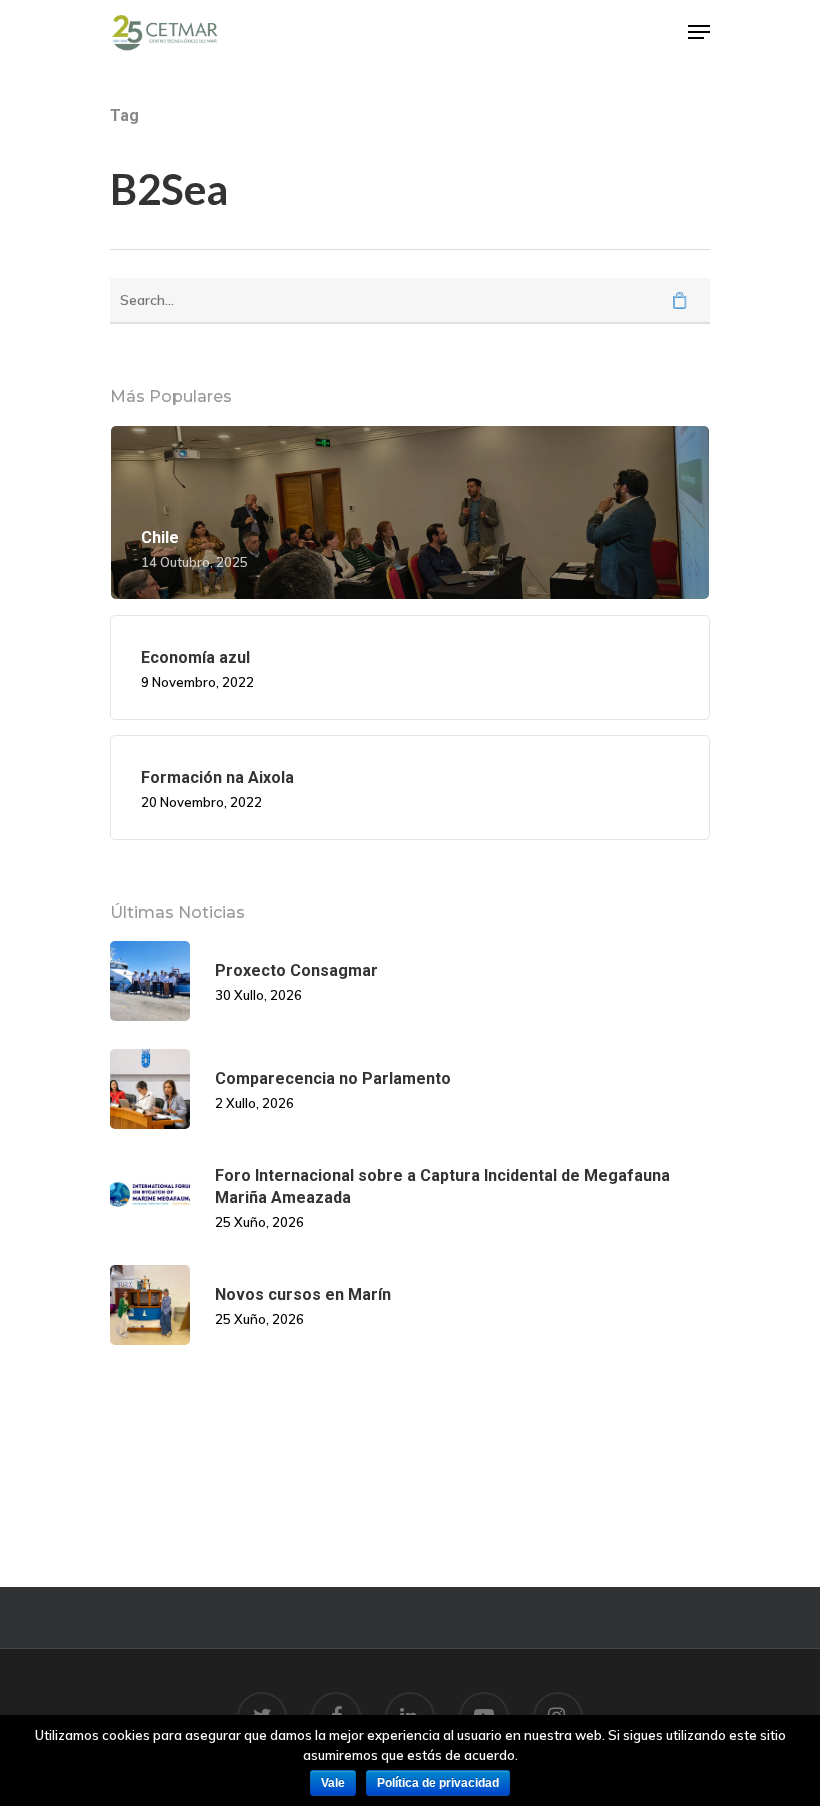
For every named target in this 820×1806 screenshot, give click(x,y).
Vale (333, 1783)
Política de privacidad (438, 1783)
